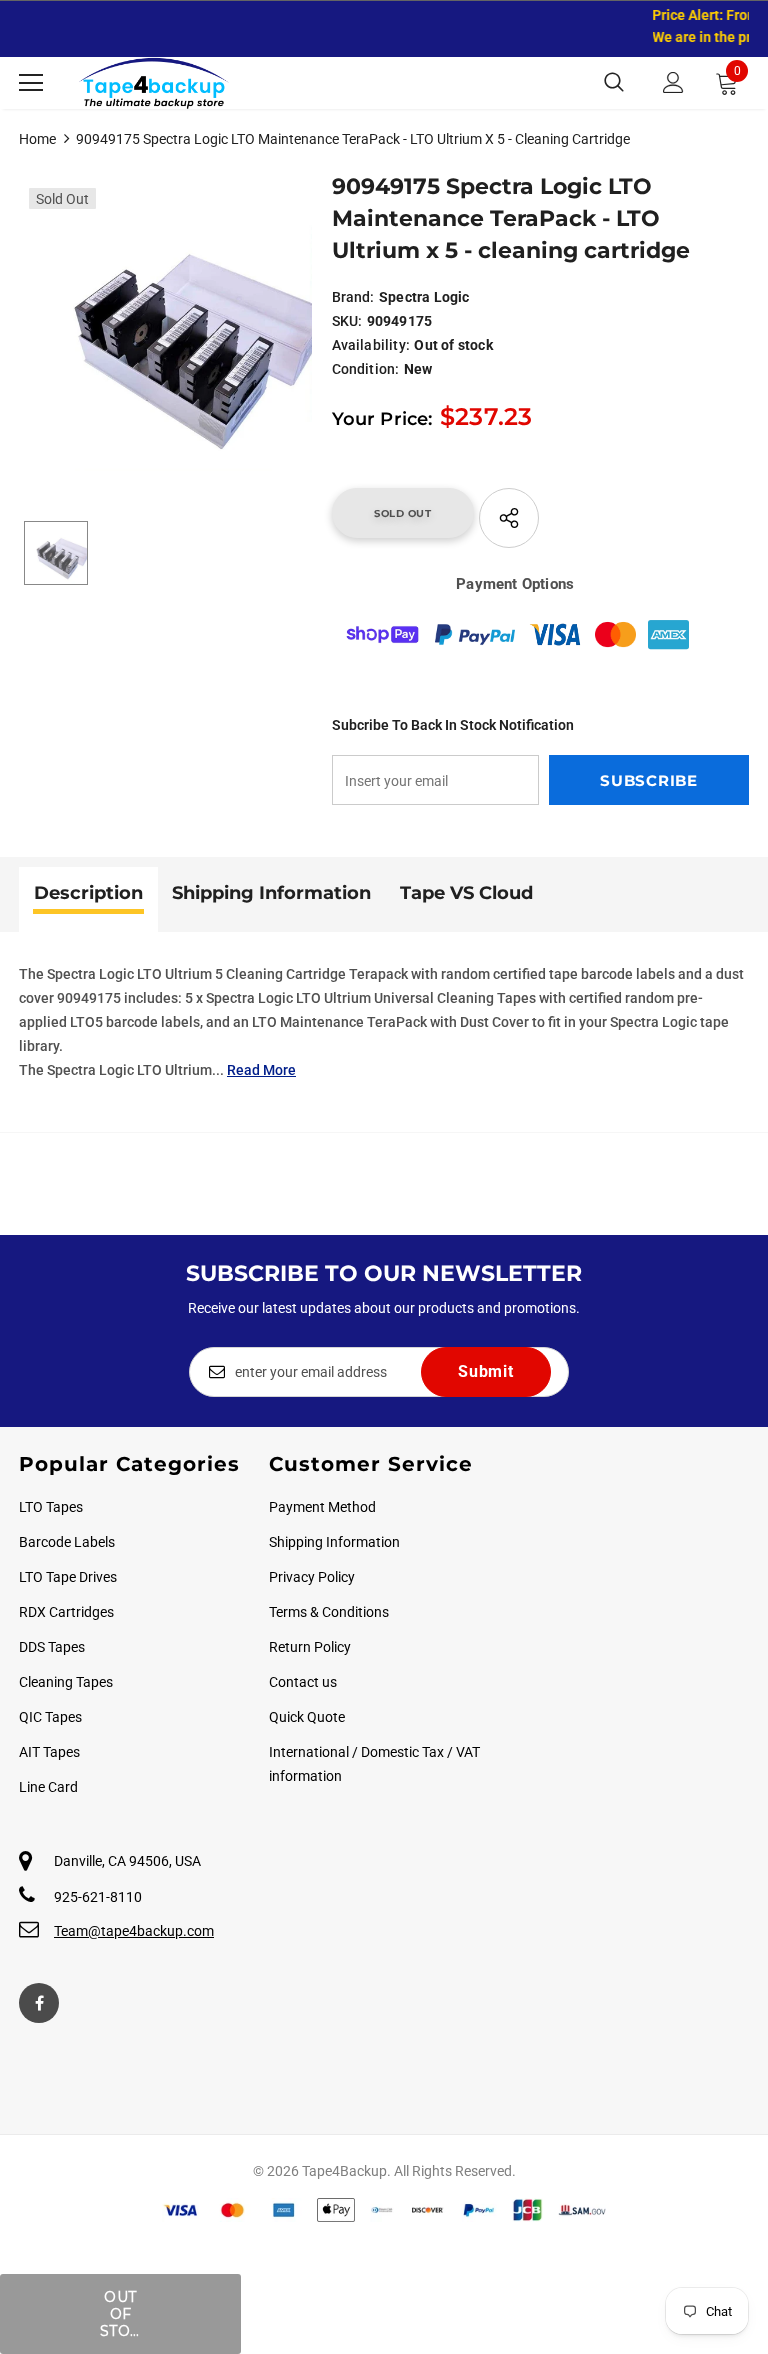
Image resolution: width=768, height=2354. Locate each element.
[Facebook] (39, 2003)
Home (37, 139)
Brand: (353, 297)
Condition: (366, 369)
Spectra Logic (424, 297)
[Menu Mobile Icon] (31, 83)
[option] (165, 324)
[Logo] (154, 83)
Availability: (371, 345)
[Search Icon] (614, 83)
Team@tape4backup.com (134, 1931)
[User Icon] (673, 82)
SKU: (347, 321)
